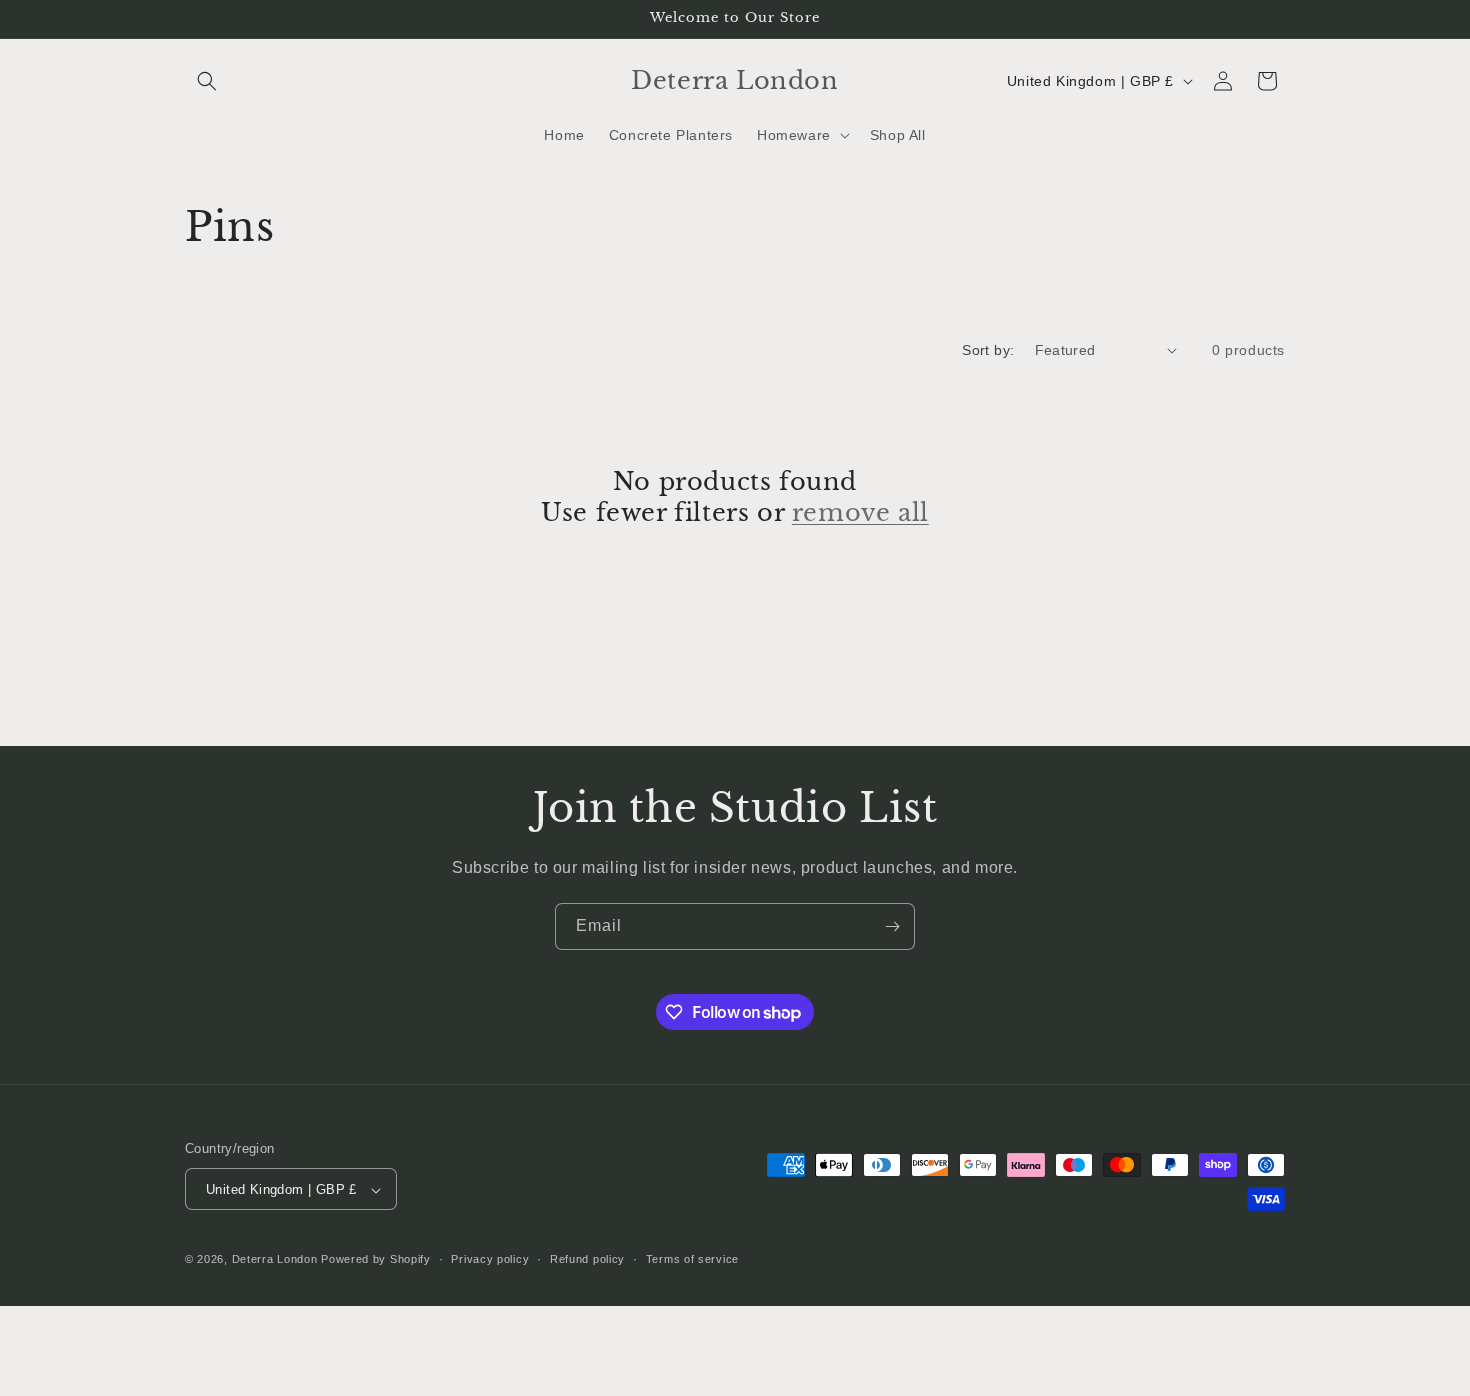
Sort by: (988, 350)
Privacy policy (490, 1259)
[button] (207, 81)
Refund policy (587, 1259)
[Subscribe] (892, 926)
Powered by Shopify (376, 1260)
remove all (860, 512)
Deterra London (275, 1260)
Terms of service (692, 1259)
